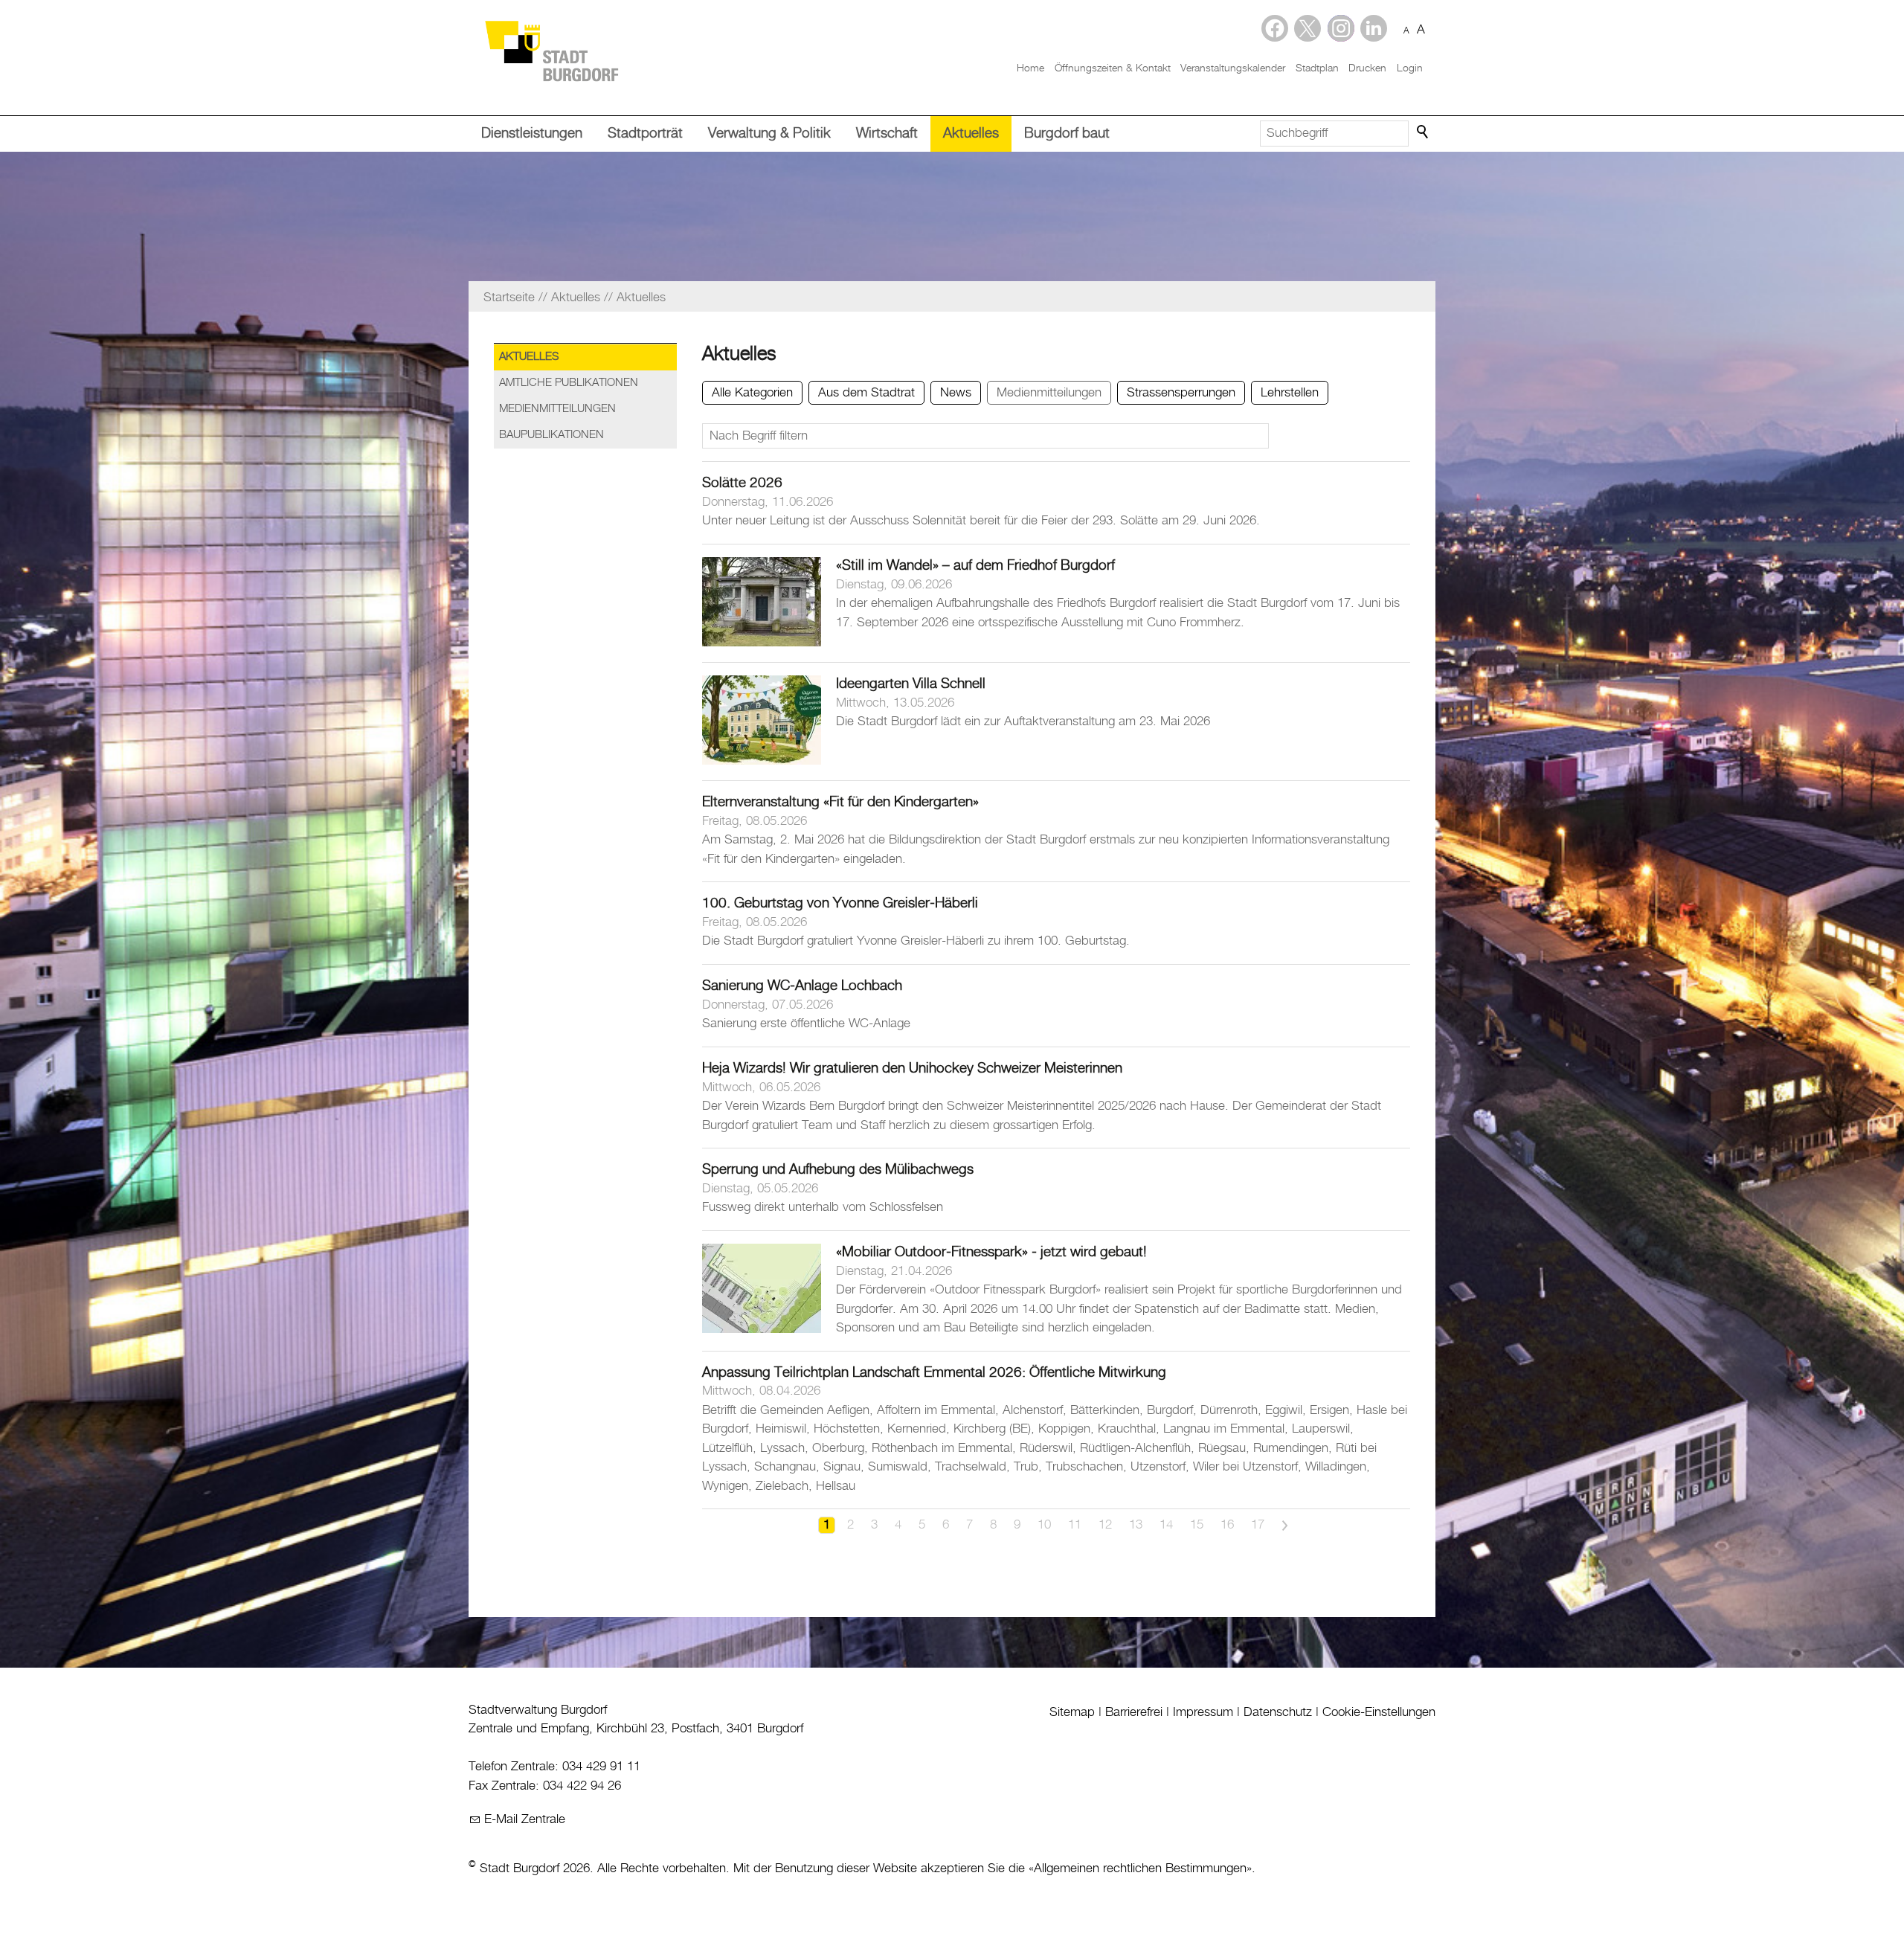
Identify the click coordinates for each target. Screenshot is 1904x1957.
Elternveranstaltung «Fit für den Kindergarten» (840, 802)
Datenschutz (1278, 1712)
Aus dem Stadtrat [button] (866, 393)
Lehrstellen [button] (1290, 393)
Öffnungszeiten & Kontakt (1113, 68)
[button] (1374, 28)
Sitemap (1072, 1712)
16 (1227, 1525)
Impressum (1203, 1712)
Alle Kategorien (752, 393)
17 (1258, 1525)
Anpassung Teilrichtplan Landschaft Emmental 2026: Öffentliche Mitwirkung (934, 1373)
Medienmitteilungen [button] (1049, 393)
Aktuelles (971, 134)
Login (1410, 68)
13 (1136, 1525)
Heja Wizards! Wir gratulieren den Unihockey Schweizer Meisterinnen (912, 1069)
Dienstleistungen (532, 134)
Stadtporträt (645, 134)
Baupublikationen (551, 435)
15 (1197, 1525)
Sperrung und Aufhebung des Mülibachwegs (838, 1170)
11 (1075, 1525)
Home (1030, 68)
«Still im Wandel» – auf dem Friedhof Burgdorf (975, 566)
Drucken (1367, 68)
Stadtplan (1317, 68)
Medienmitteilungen (557, 409)
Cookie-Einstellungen (1379, 1712)
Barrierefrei (1134, 1712)
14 (1166, 1525)
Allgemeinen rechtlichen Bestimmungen (1140, 1868)
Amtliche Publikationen (569, 383)
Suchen (1424, 132)
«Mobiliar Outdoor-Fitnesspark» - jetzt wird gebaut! (991, 1252)
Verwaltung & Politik (769, 134)
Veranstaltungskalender (1233, 68)
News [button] (956, 393)
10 (1044, 1525)
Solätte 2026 (742, 483)
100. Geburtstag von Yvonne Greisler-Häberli (840, 903)
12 (1105, 1525)
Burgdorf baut (1067, 134)
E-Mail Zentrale (525, 1819)
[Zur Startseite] (551, 50)
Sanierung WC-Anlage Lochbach (802, 986)
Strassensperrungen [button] (1181, 393)
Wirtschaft (887, 134)
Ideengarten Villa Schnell (911, 684)
